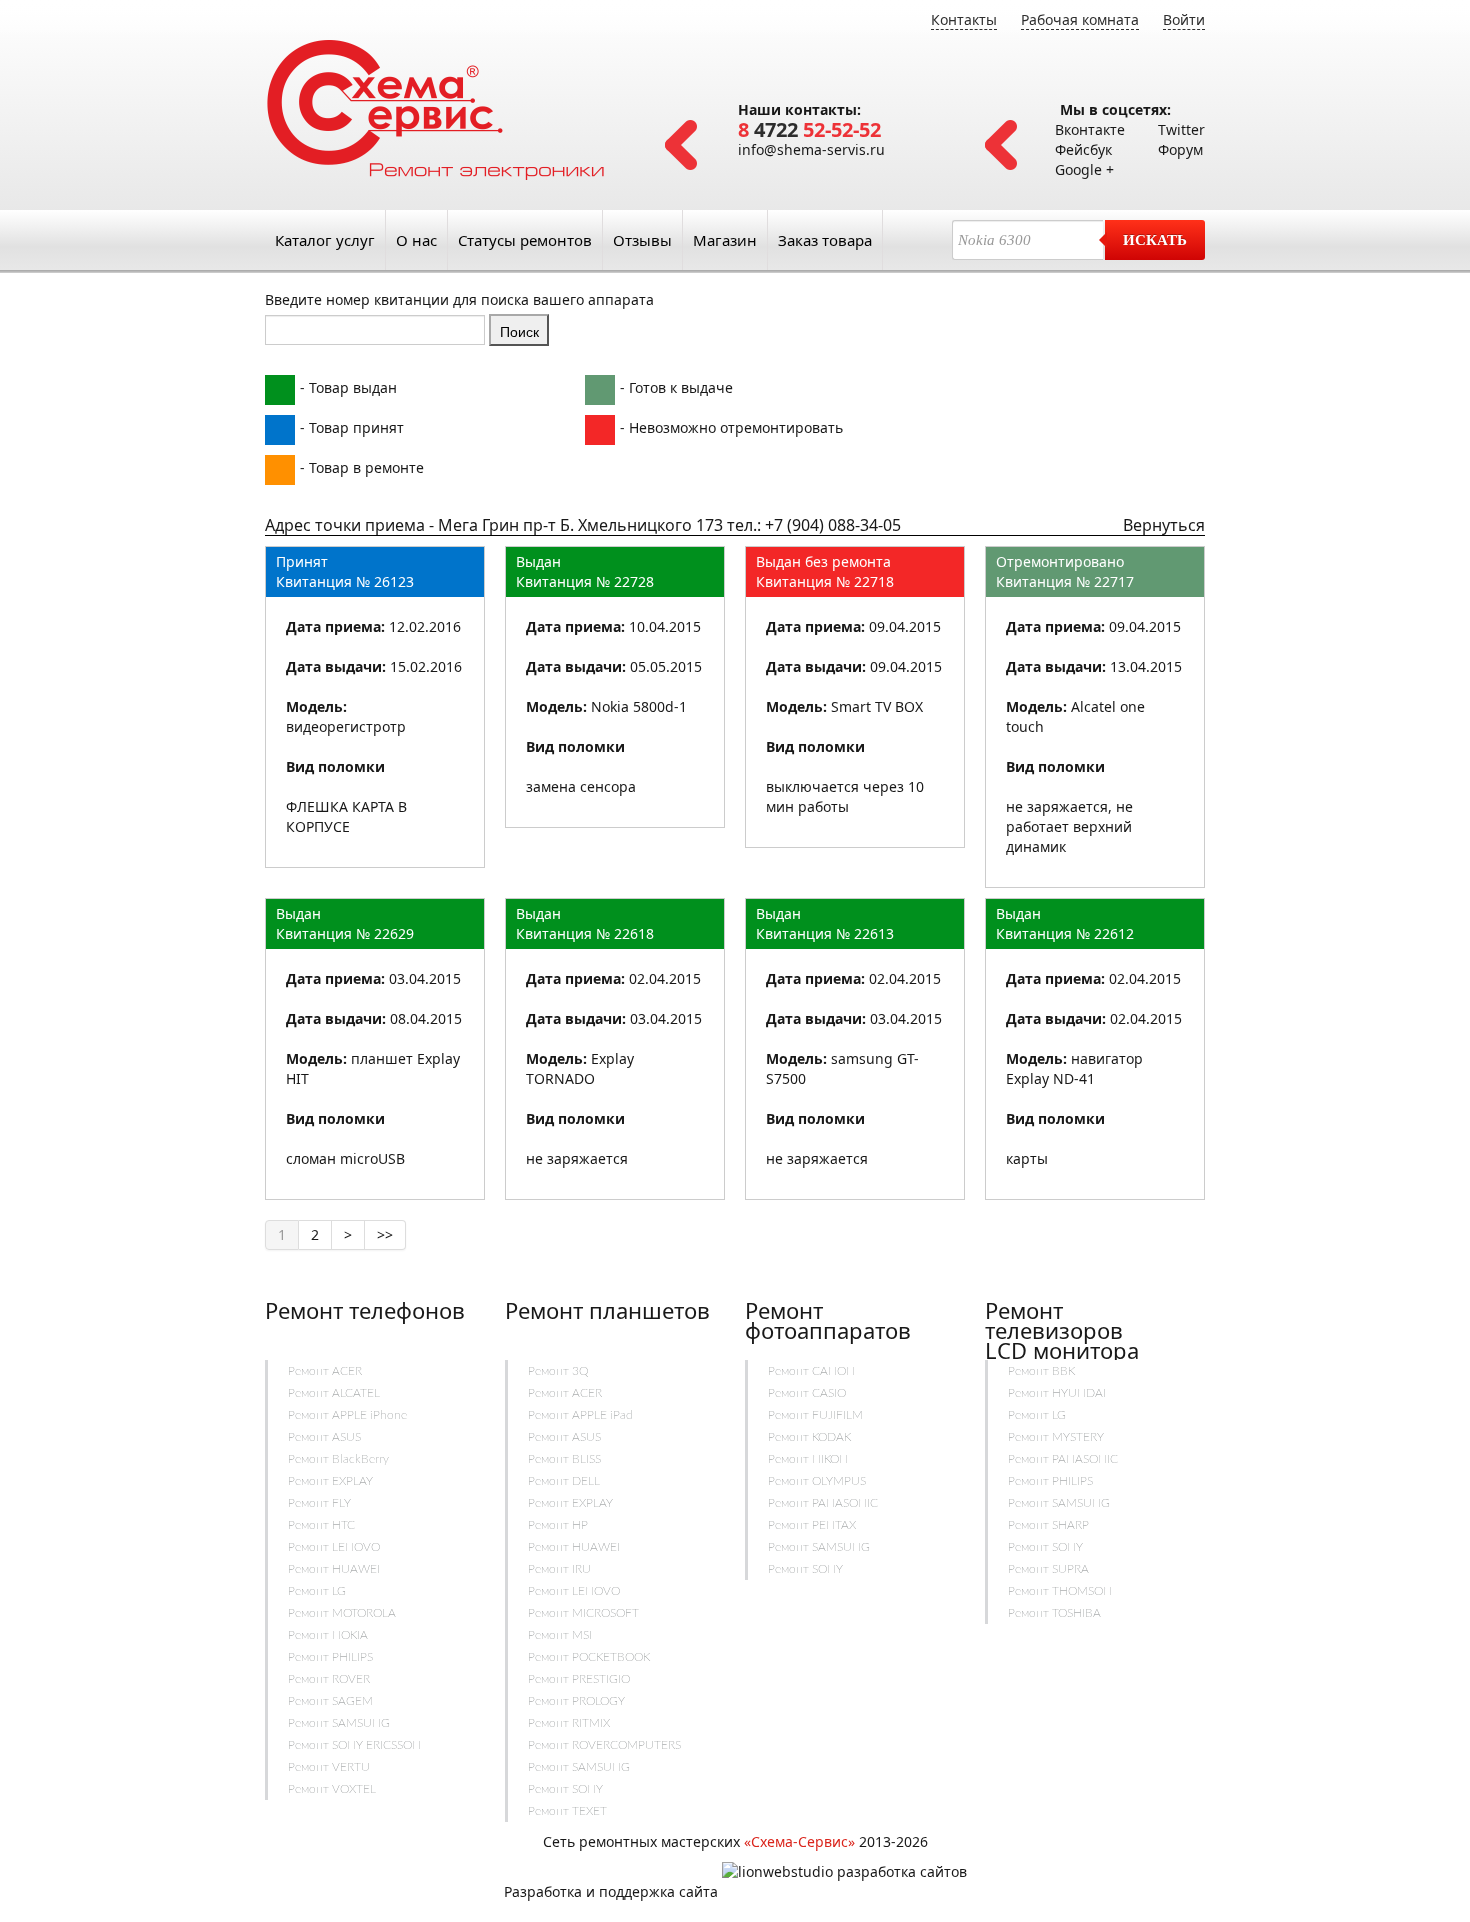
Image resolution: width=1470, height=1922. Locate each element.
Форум (1180, 149)
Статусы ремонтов (525, 240)
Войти (1184, 19)
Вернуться (1164, 525)
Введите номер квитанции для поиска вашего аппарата (459, 299)
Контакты (964, 19)
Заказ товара (825, 240)
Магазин (725, 240)
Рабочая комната (1080, 19)
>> (385, 1234)
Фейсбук (1083, 149)
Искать (1155, 240)
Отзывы (642, 240)
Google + (1084, 169)
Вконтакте (1090, 129)
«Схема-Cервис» (799, 1841)
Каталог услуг (325, 240)
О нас (416, 240)
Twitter (1181, 129)
